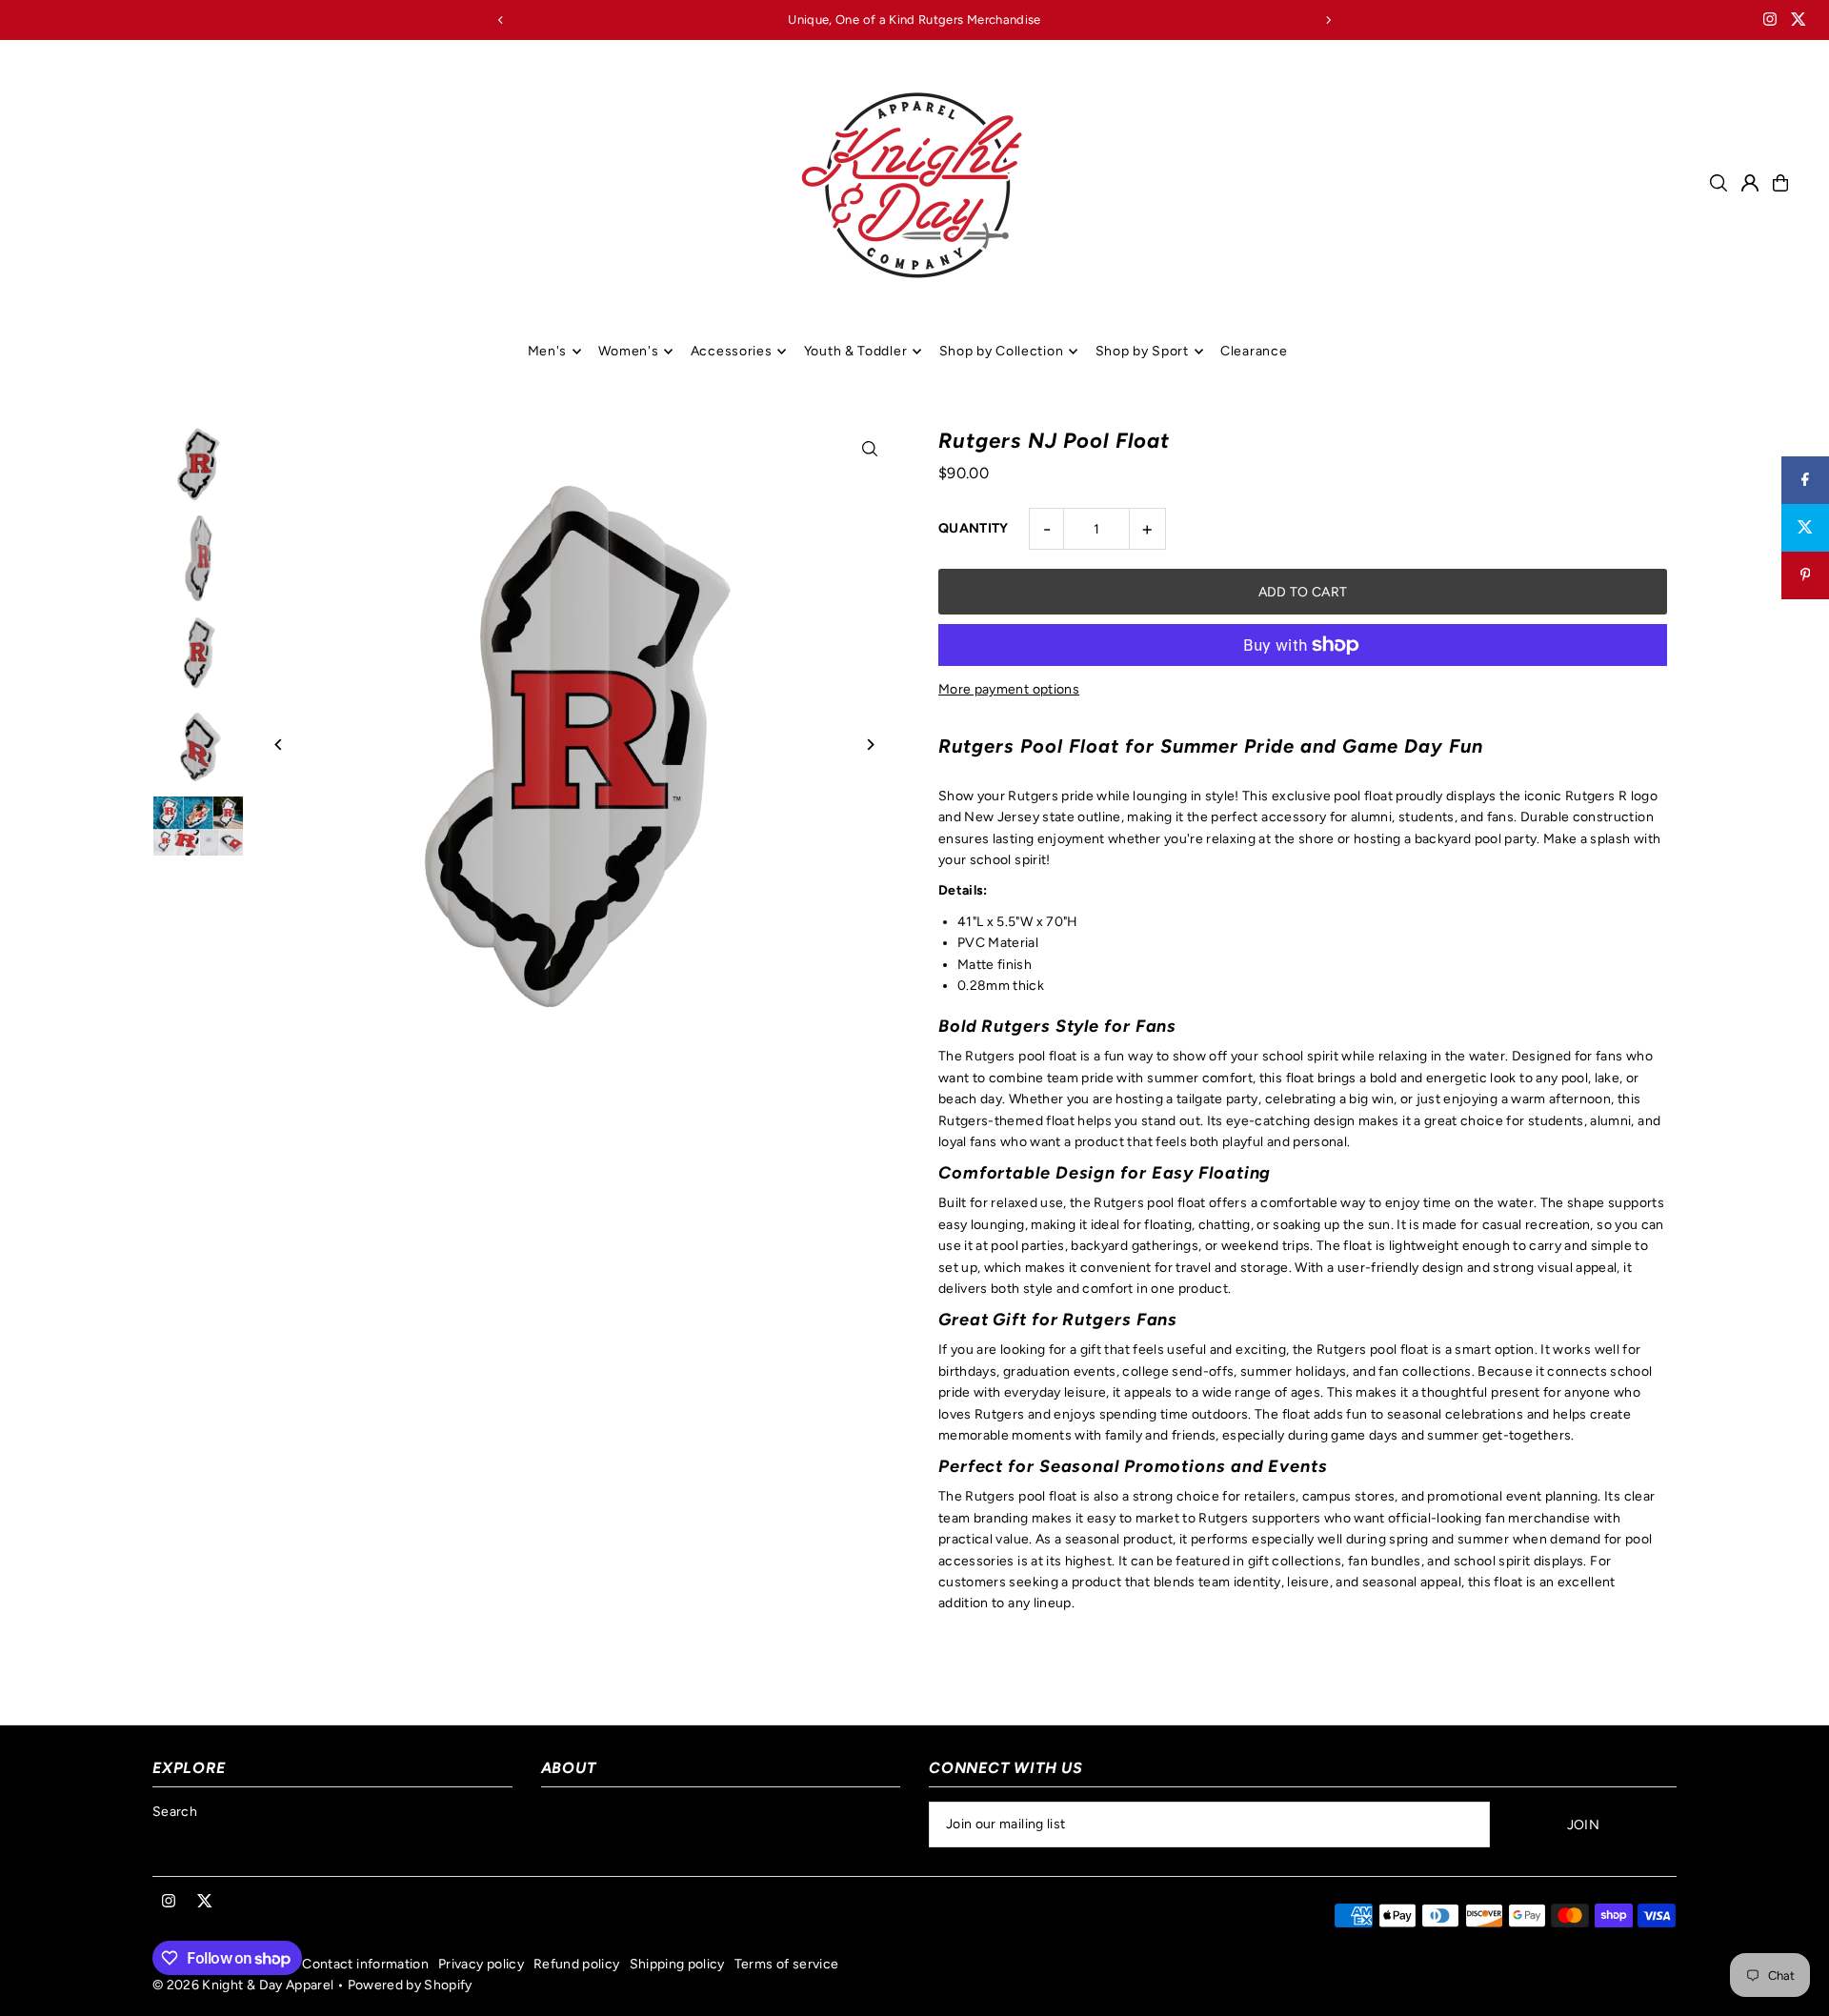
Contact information (365, 1964)
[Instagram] (1770, 21)
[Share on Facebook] (1805, 480)
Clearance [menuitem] (1254, 351)
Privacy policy (481, 1964)
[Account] (1750, 183)
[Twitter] (1799, 21)
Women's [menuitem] (628, 351)
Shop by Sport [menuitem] (1142, 351)
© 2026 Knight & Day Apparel (243, 1985)
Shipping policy (677, 1964)
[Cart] (1780, 183)
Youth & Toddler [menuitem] (856, 351)
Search (175, 1812)
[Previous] (501, 20)
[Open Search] (1718, 183)
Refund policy (577, 1964)
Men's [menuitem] (548, 351)
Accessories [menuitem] (732, 351)
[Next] (1328, 20)
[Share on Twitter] (1805, 528)
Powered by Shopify (410, 1985)
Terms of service (787, 1964)
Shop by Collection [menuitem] (1002, 351)
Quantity (974, 528)
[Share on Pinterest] (1805, 575)
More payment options (1009, 689)
